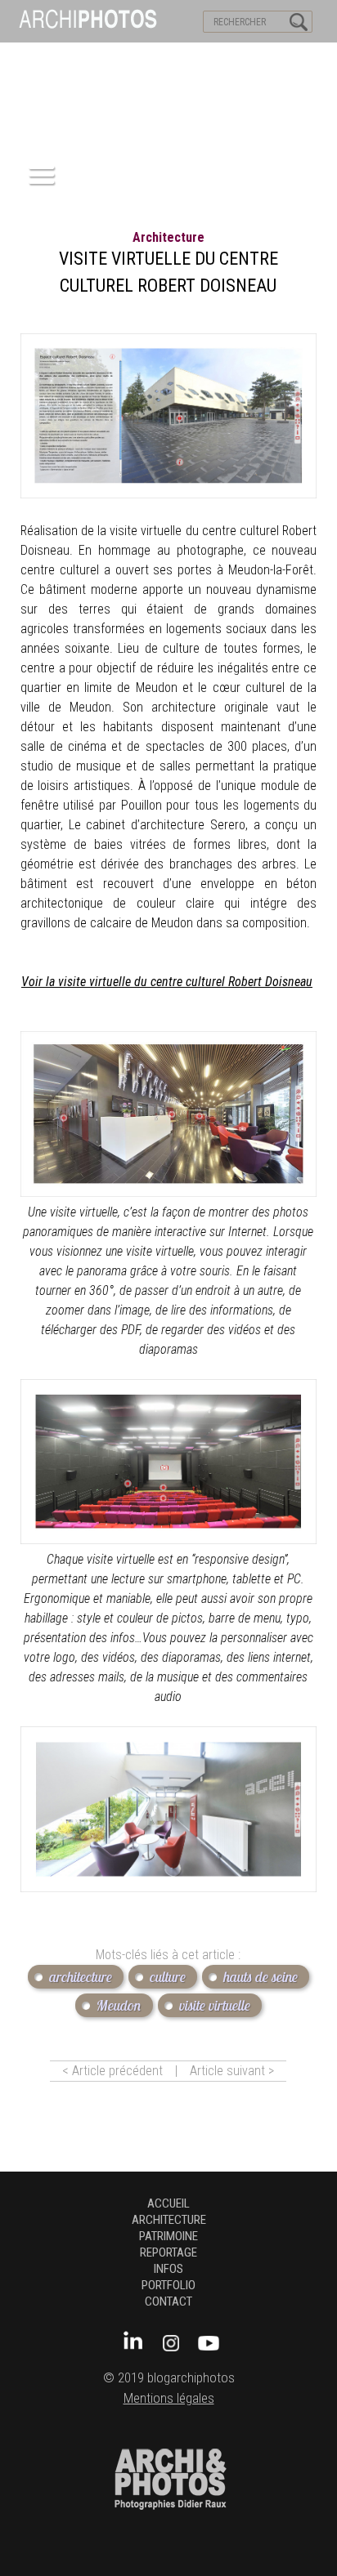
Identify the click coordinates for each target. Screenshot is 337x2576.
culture (168, 1977)
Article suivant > (232, 2071)
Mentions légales (169, 2398)
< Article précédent (112, 2071)
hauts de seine (261, 1977)
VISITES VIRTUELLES (58, 58)
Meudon (119, 2005)
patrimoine (168, 2236)
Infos (168, 2269)
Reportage (168, 2252)
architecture (168, 237)
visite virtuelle (215, 2005)
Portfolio (168, 2285)
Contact (168, 2301)
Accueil (168, 2203)
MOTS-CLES (153, 58)
